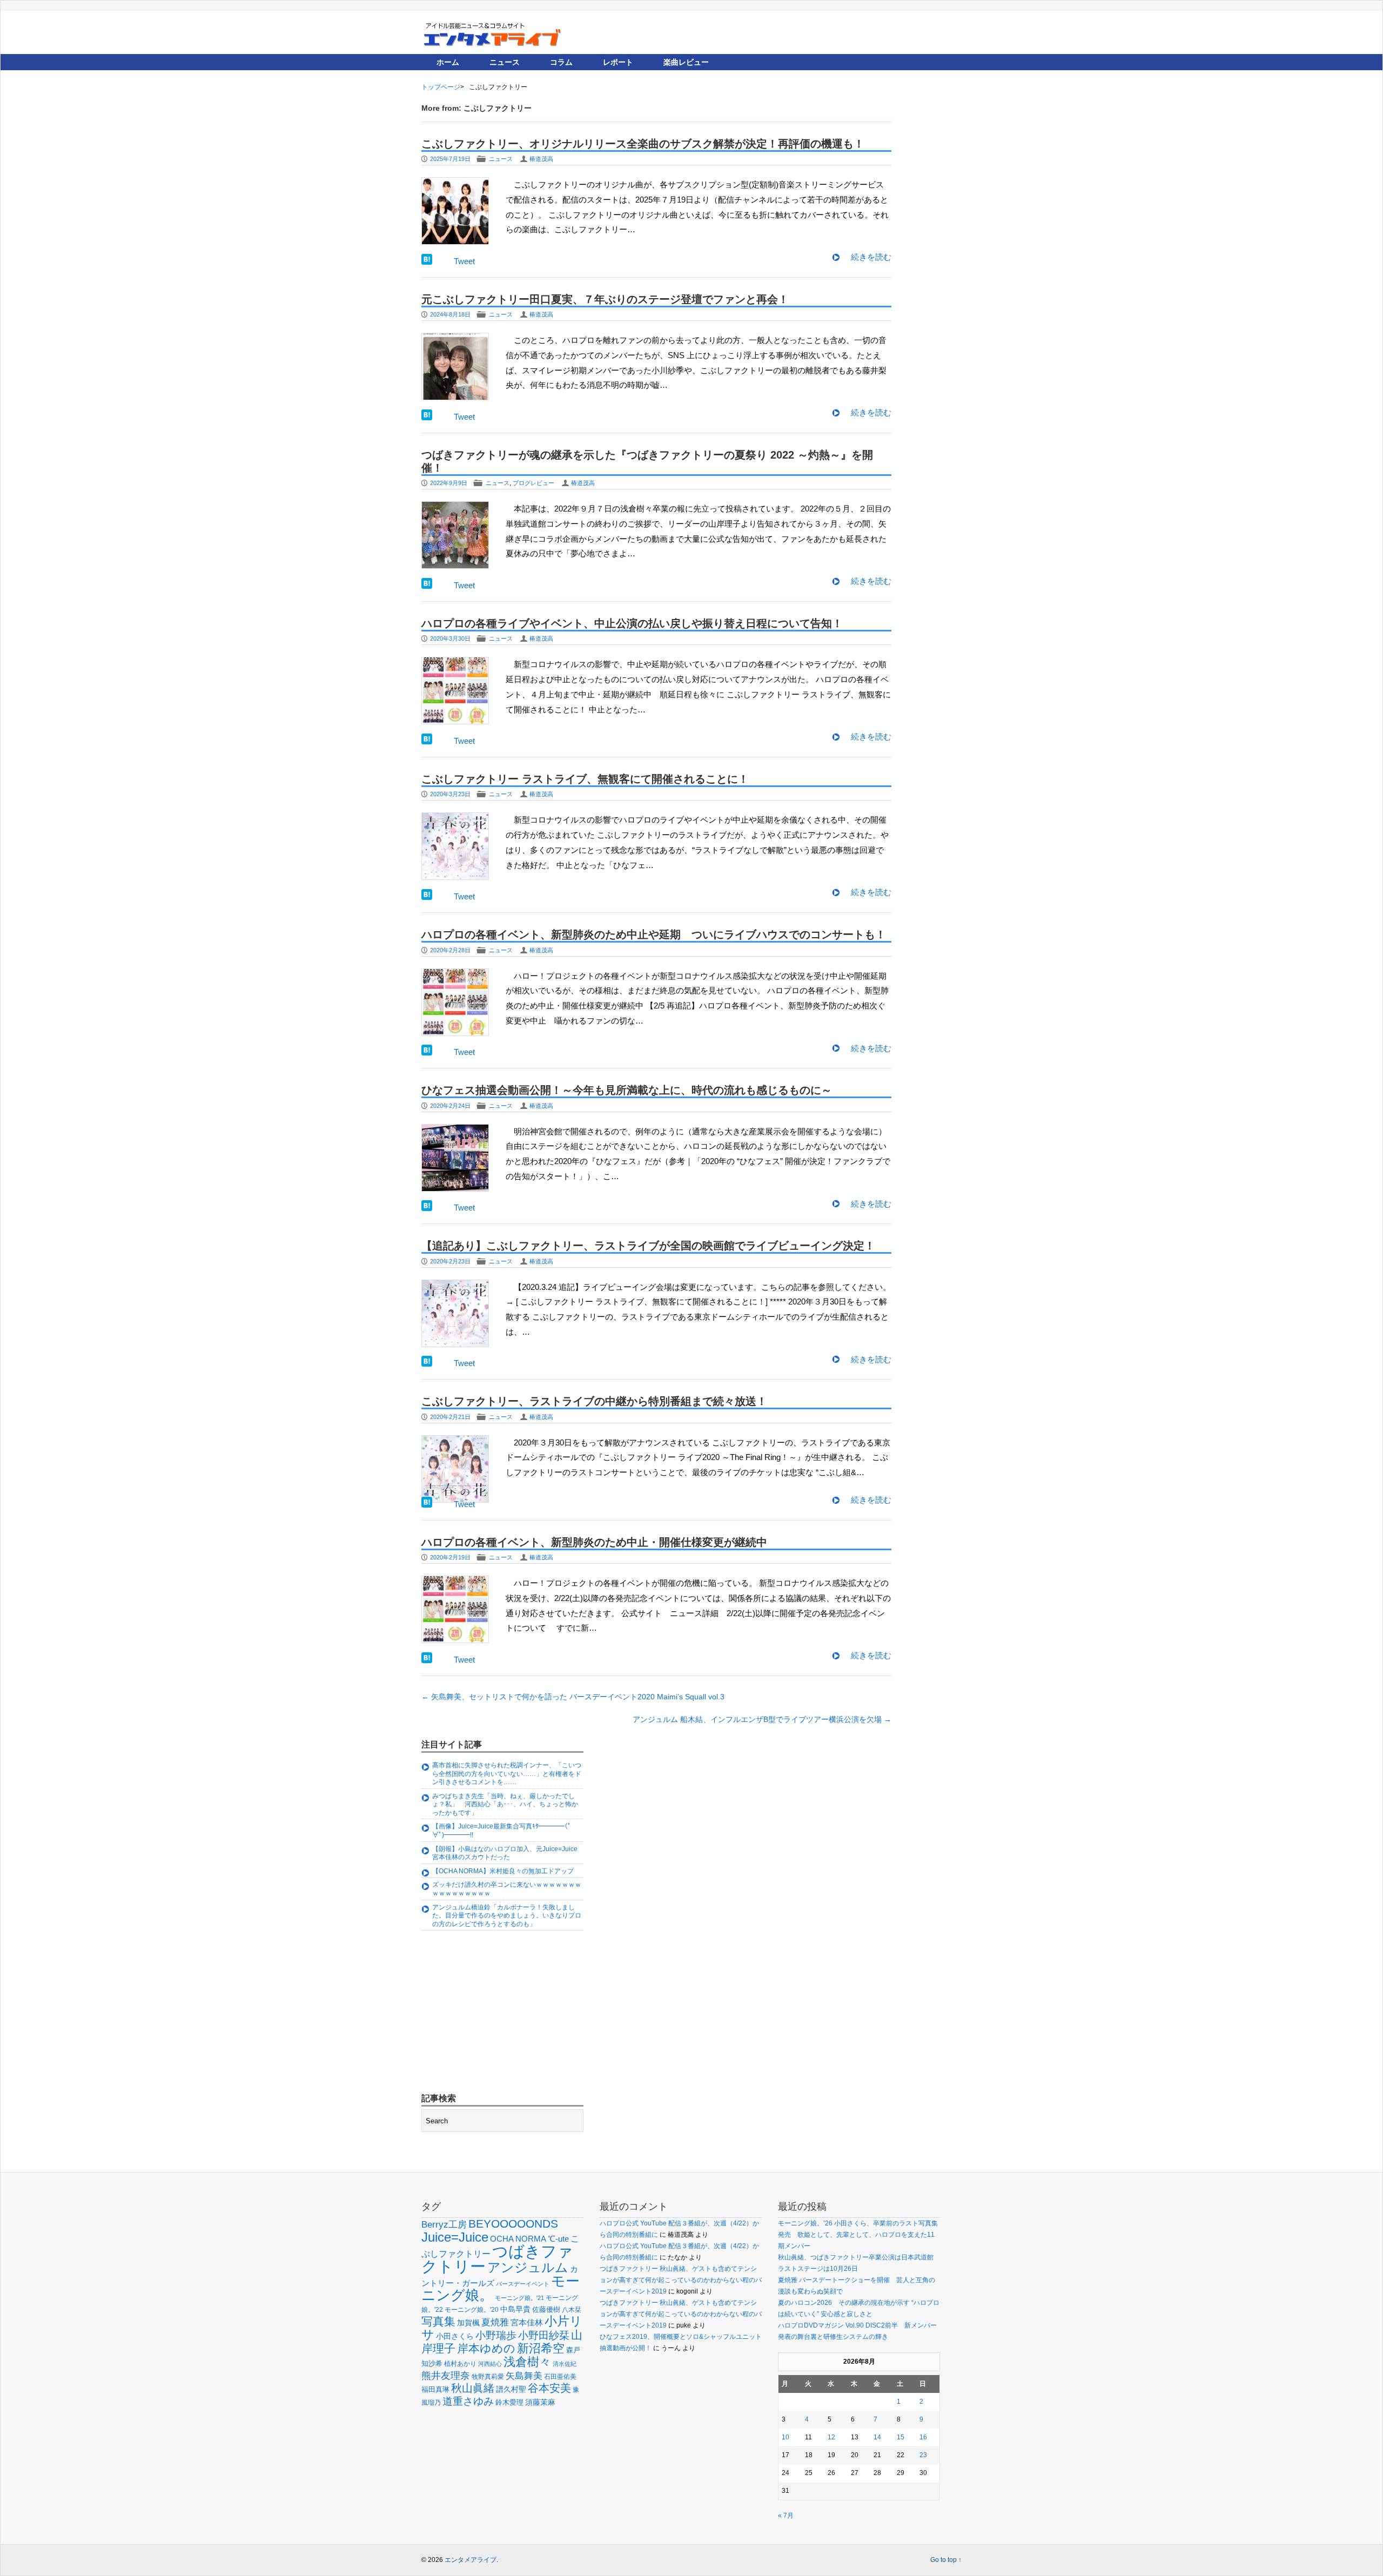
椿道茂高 (541, 159)
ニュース (505, 62)
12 (831, 2437)
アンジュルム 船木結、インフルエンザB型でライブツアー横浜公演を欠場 (762, 1719)
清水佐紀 (565, 2364)
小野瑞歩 (496, 2335)
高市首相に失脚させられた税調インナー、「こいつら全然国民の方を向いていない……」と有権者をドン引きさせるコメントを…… (507, 1774)
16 (923, 2437)
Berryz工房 (444, 2224)
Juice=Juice (455, 2237)
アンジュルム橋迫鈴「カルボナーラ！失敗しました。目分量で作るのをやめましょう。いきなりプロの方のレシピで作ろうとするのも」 (507, 1916)
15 (901, 2437)
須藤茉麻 (540, 2402)
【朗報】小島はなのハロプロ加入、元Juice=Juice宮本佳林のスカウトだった (505, 1853)
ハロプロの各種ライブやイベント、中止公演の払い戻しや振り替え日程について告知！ (632, 623)
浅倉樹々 (527, 2362)
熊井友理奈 (446, 2375)
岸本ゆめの (486, 2348)
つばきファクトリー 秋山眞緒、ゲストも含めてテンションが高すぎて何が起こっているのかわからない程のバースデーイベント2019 (681, 2280)
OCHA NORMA (518, 2239)
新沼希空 (541, 2349)
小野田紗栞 (544, 2335)
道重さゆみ (468, 2401)
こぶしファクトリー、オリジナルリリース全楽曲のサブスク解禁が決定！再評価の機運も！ (643, 144)
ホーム (448, 62)
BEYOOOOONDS (513, 2224)
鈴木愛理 (509, 2402)
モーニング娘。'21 (519, 2298)
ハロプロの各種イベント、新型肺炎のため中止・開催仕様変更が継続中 (594, 1542)
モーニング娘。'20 (472, 2310)
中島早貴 (515, 2309)
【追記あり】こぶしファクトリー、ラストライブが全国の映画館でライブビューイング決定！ (648, 1246)
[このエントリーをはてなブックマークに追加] (427, 262)
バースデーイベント (523, 2284)
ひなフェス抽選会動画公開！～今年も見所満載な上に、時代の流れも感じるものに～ (627, 1090)
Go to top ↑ (946, 2560)
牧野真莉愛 (488, 2376)
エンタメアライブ (471, 2560)
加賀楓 (468, 2323)
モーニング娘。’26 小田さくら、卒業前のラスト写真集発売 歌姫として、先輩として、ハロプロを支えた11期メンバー (858, 2235)
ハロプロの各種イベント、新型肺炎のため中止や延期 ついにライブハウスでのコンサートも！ (654, 934)
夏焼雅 (495, 2322)
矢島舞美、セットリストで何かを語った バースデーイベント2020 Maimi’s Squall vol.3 (573, 1697)
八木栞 (572, 2310)
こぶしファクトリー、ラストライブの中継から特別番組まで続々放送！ (594, 1401)
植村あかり (460, 2364)
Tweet (464, 261)
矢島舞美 (524, 2376)
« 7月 (786, 2516)
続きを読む (871, 257)
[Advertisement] (502, 2013)
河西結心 (490, 2364)
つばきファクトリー (497, 2259)
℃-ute (558, 2239)
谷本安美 (549, 2388)
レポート (618, 62)
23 (923, 2455)
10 (786, 2437)
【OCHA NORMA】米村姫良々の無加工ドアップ (503, 1871)
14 (877, 2437)
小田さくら (455, 2336)
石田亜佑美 (560, 2376)
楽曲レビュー (686, 62)
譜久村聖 (511, 2389)
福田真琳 (435, 2389)
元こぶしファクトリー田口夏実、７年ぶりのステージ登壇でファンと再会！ (605, 299)
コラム (561, 62)
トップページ (441, 87)
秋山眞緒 (473, 2388)
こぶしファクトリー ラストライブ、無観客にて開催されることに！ (585, 779)
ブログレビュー (533, 483)
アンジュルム (528, 2267)
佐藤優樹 (546, 2309)
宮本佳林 (527, 2322)
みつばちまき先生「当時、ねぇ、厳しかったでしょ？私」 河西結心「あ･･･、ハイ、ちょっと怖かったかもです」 (505, 1804)
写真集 (438, 2321)
